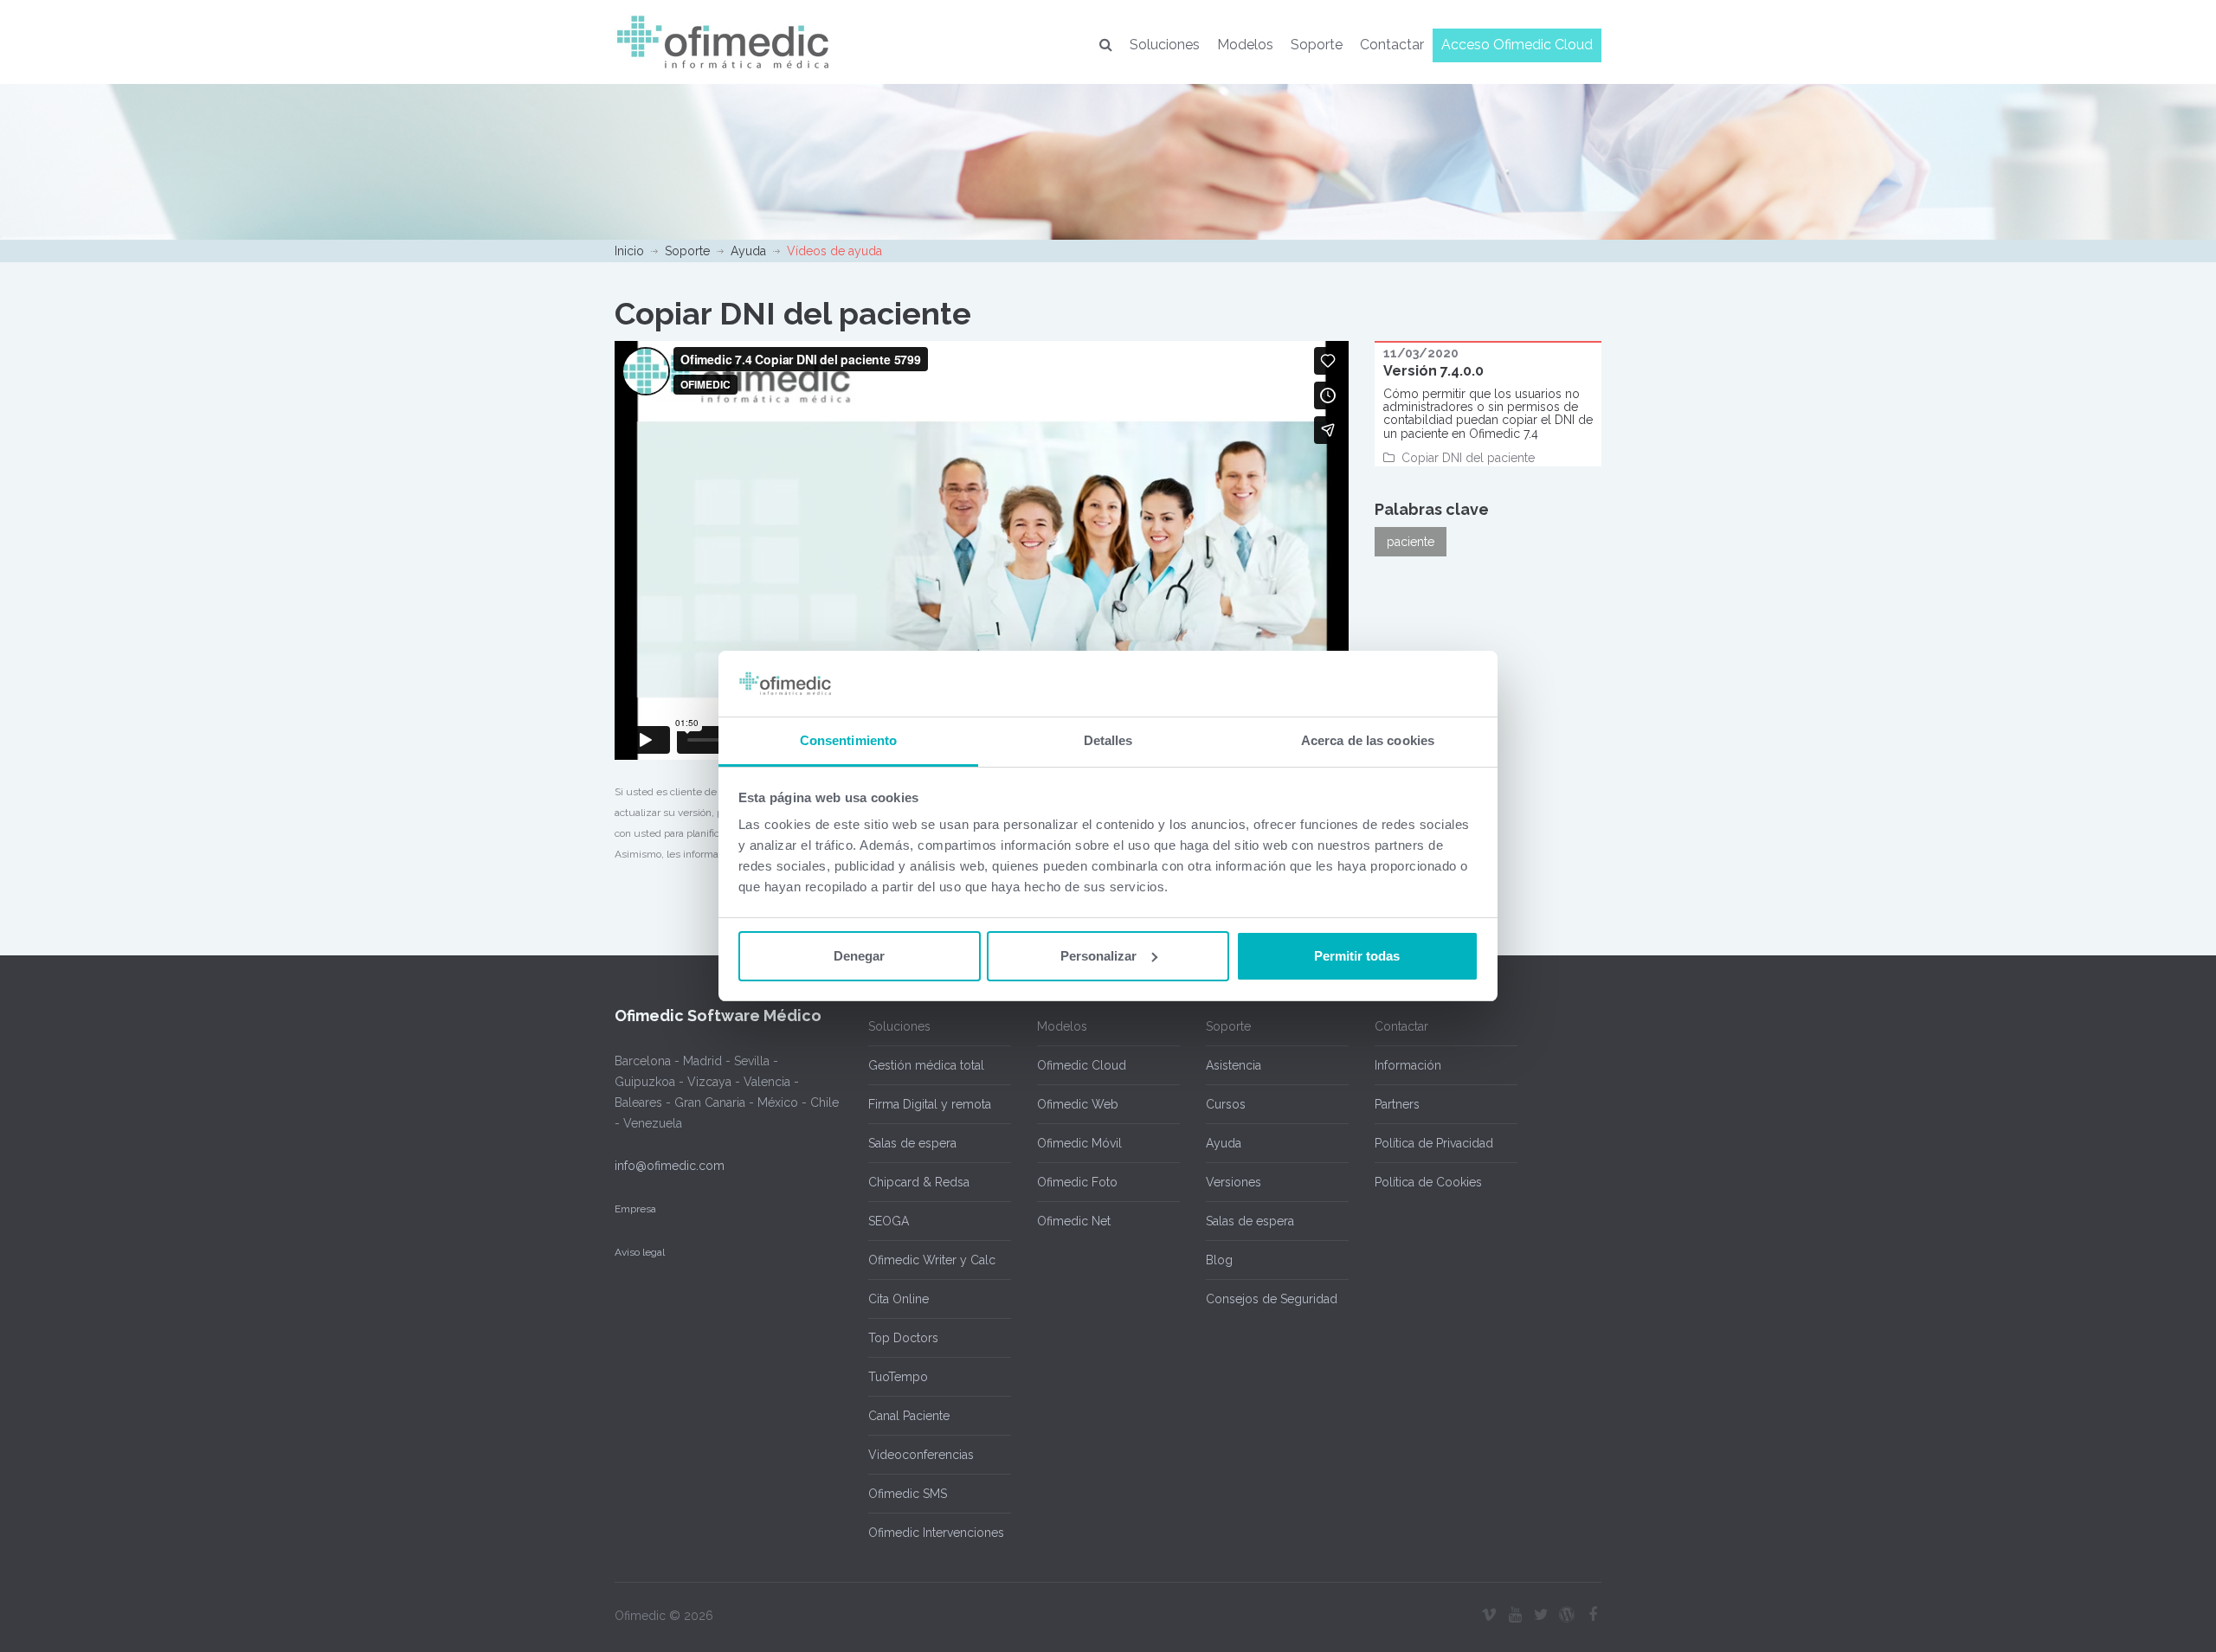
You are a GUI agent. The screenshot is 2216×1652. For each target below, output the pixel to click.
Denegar (859, 956)
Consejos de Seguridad (1272, 1299)
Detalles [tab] (1108, 740)
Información (1408, 1065)
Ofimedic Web (1078, 1104)
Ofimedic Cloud (1082, 1065)
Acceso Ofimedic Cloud (1517, 45)
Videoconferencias (921, 1455)
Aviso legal (640, 1252)
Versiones (1234, 1182)
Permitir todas (1357, 956)
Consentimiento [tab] (848, 740)
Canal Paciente (909, 1416)
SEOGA (889, 1221)
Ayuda (748, 251)
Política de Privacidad (1434, 1143)
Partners (1397, 1104)
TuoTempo (898, 1377)
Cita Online (899, 1299)
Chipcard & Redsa (919, 1182)
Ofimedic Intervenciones (936, 1533)
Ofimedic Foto (1077, 1182)
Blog (1219, 1260)
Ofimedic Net (1074, 1221)
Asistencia (1234, 1065)
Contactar (1392, 45)
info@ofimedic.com (670, 1166)
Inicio (629, 251)
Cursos (1226, 1104)
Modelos (1245, 45)
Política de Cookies (1428, 1182)
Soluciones (1165, 45)
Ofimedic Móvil (1079, 1143)
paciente (1411, 542)
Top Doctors (903, 1338)
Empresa (635, 1209)
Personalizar (1098, 956)
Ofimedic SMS (908, 1494)
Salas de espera (912, 1143)
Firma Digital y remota (930, 1104)
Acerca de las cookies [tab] (1368, 740)
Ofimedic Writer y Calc (932, 1260)
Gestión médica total (926, 1065)
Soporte (1317, 45)
